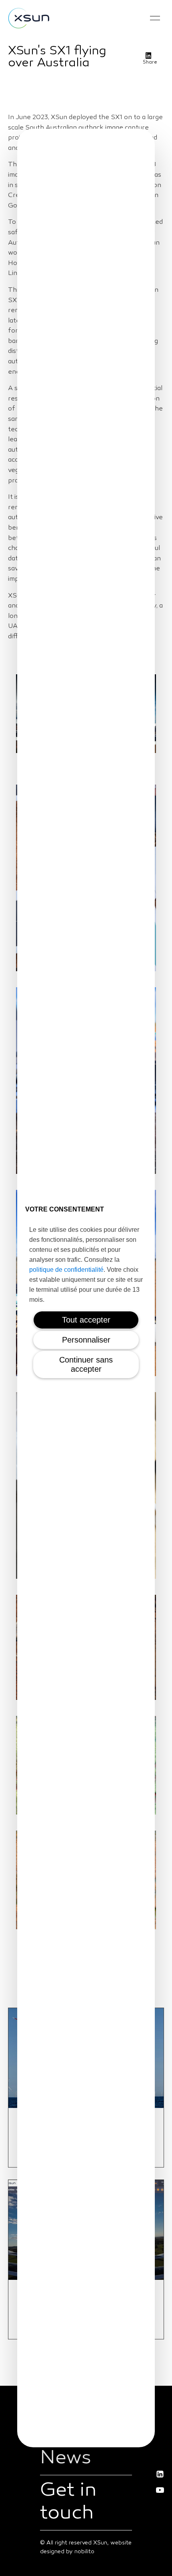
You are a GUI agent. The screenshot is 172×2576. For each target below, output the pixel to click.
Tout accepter (86, 1320)
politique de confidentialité (66, 1270)
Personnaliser (86, 1340)
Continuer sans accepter (86, 1364)
